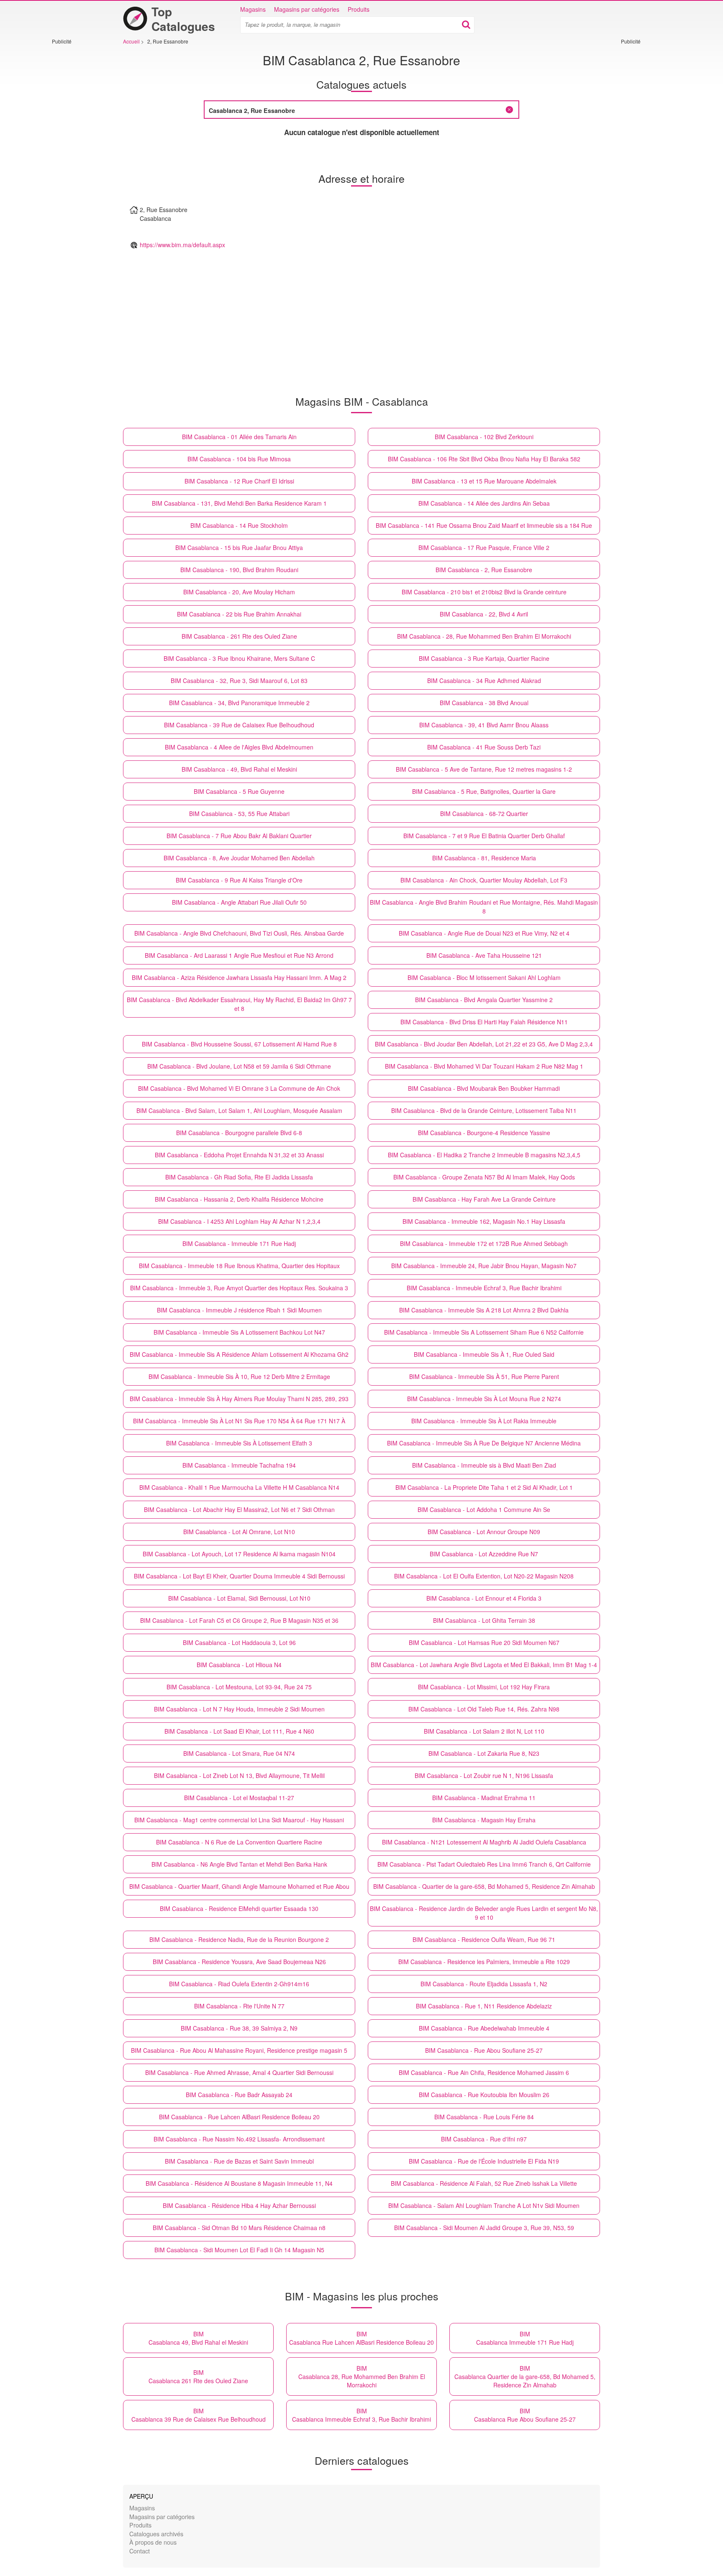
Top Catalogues (183, 19)
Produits (359, 9)
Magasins (253, 9)
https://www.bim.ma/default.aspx (182, 245)
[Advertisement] (77, 170)
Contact (140, 2551)
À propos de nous (153, 2542)
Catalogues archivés (156, 2534)
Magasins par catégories (307, 9)
